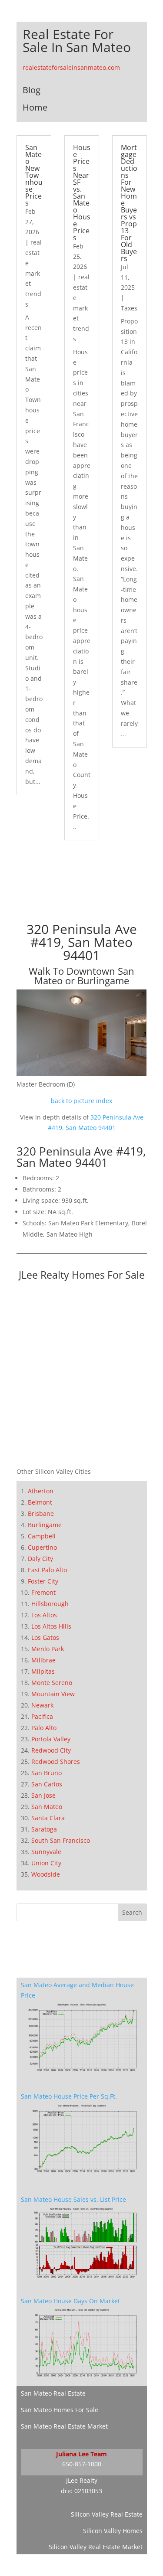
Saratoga (44, 1829)
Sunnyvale (46, 1852)
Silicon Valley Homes (113, 2531)
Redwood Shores (56, 1761)
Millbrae (43, 1660)
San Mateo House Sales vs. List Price (73, 2199)
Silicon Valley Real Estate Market (96, 2547)
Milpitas (43, 1671)
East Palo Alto (47, 1570)
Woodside (46, 1874)
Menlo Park (48, 1649)
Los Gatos (45, 1637)
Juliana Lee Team (81, 2454)
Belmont (40, 1502)
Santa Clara (48, 1818)
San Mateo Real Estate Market (64, 2426)
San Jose (43, 1795)
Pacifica (42, 1716)
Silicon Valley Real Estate (107, 2514)
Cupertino (42, 1547)
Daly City (40, 1559)
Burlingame (45, 1525)
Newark (42, 1705)
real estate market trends (33, 273)
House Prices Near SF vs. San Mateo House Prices (82, 193)
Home (35, 107)
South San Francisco (61, 1840)
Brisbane (41, 1513)
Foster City (43, 1581)
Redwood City (51, 1750)
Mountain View (53, 1694)
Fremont (43, 1592)
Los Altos (44, 1615)
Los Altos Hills (51, 1626)
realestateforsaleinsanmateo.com (71, 67)
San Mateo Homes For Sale (60, 2410)
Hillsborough (50, 1604)
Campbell (42, 1536)
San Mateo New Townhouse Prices (34, 175)
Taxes (129, 308)
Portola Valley (51, 1739)
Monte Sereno (52, 1683)
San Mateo (47, 1807)
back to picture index (81, 1101)
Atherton (41, 1491)
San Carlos (47, 1784)
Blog (32, 90)
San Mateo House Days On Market (70, 2301)
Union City (46, 1863)
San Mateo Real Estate (53, 2393)
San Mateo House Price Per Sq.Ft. (69, 2096)
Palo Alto (44, 1728)
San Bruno (47, 1773)
